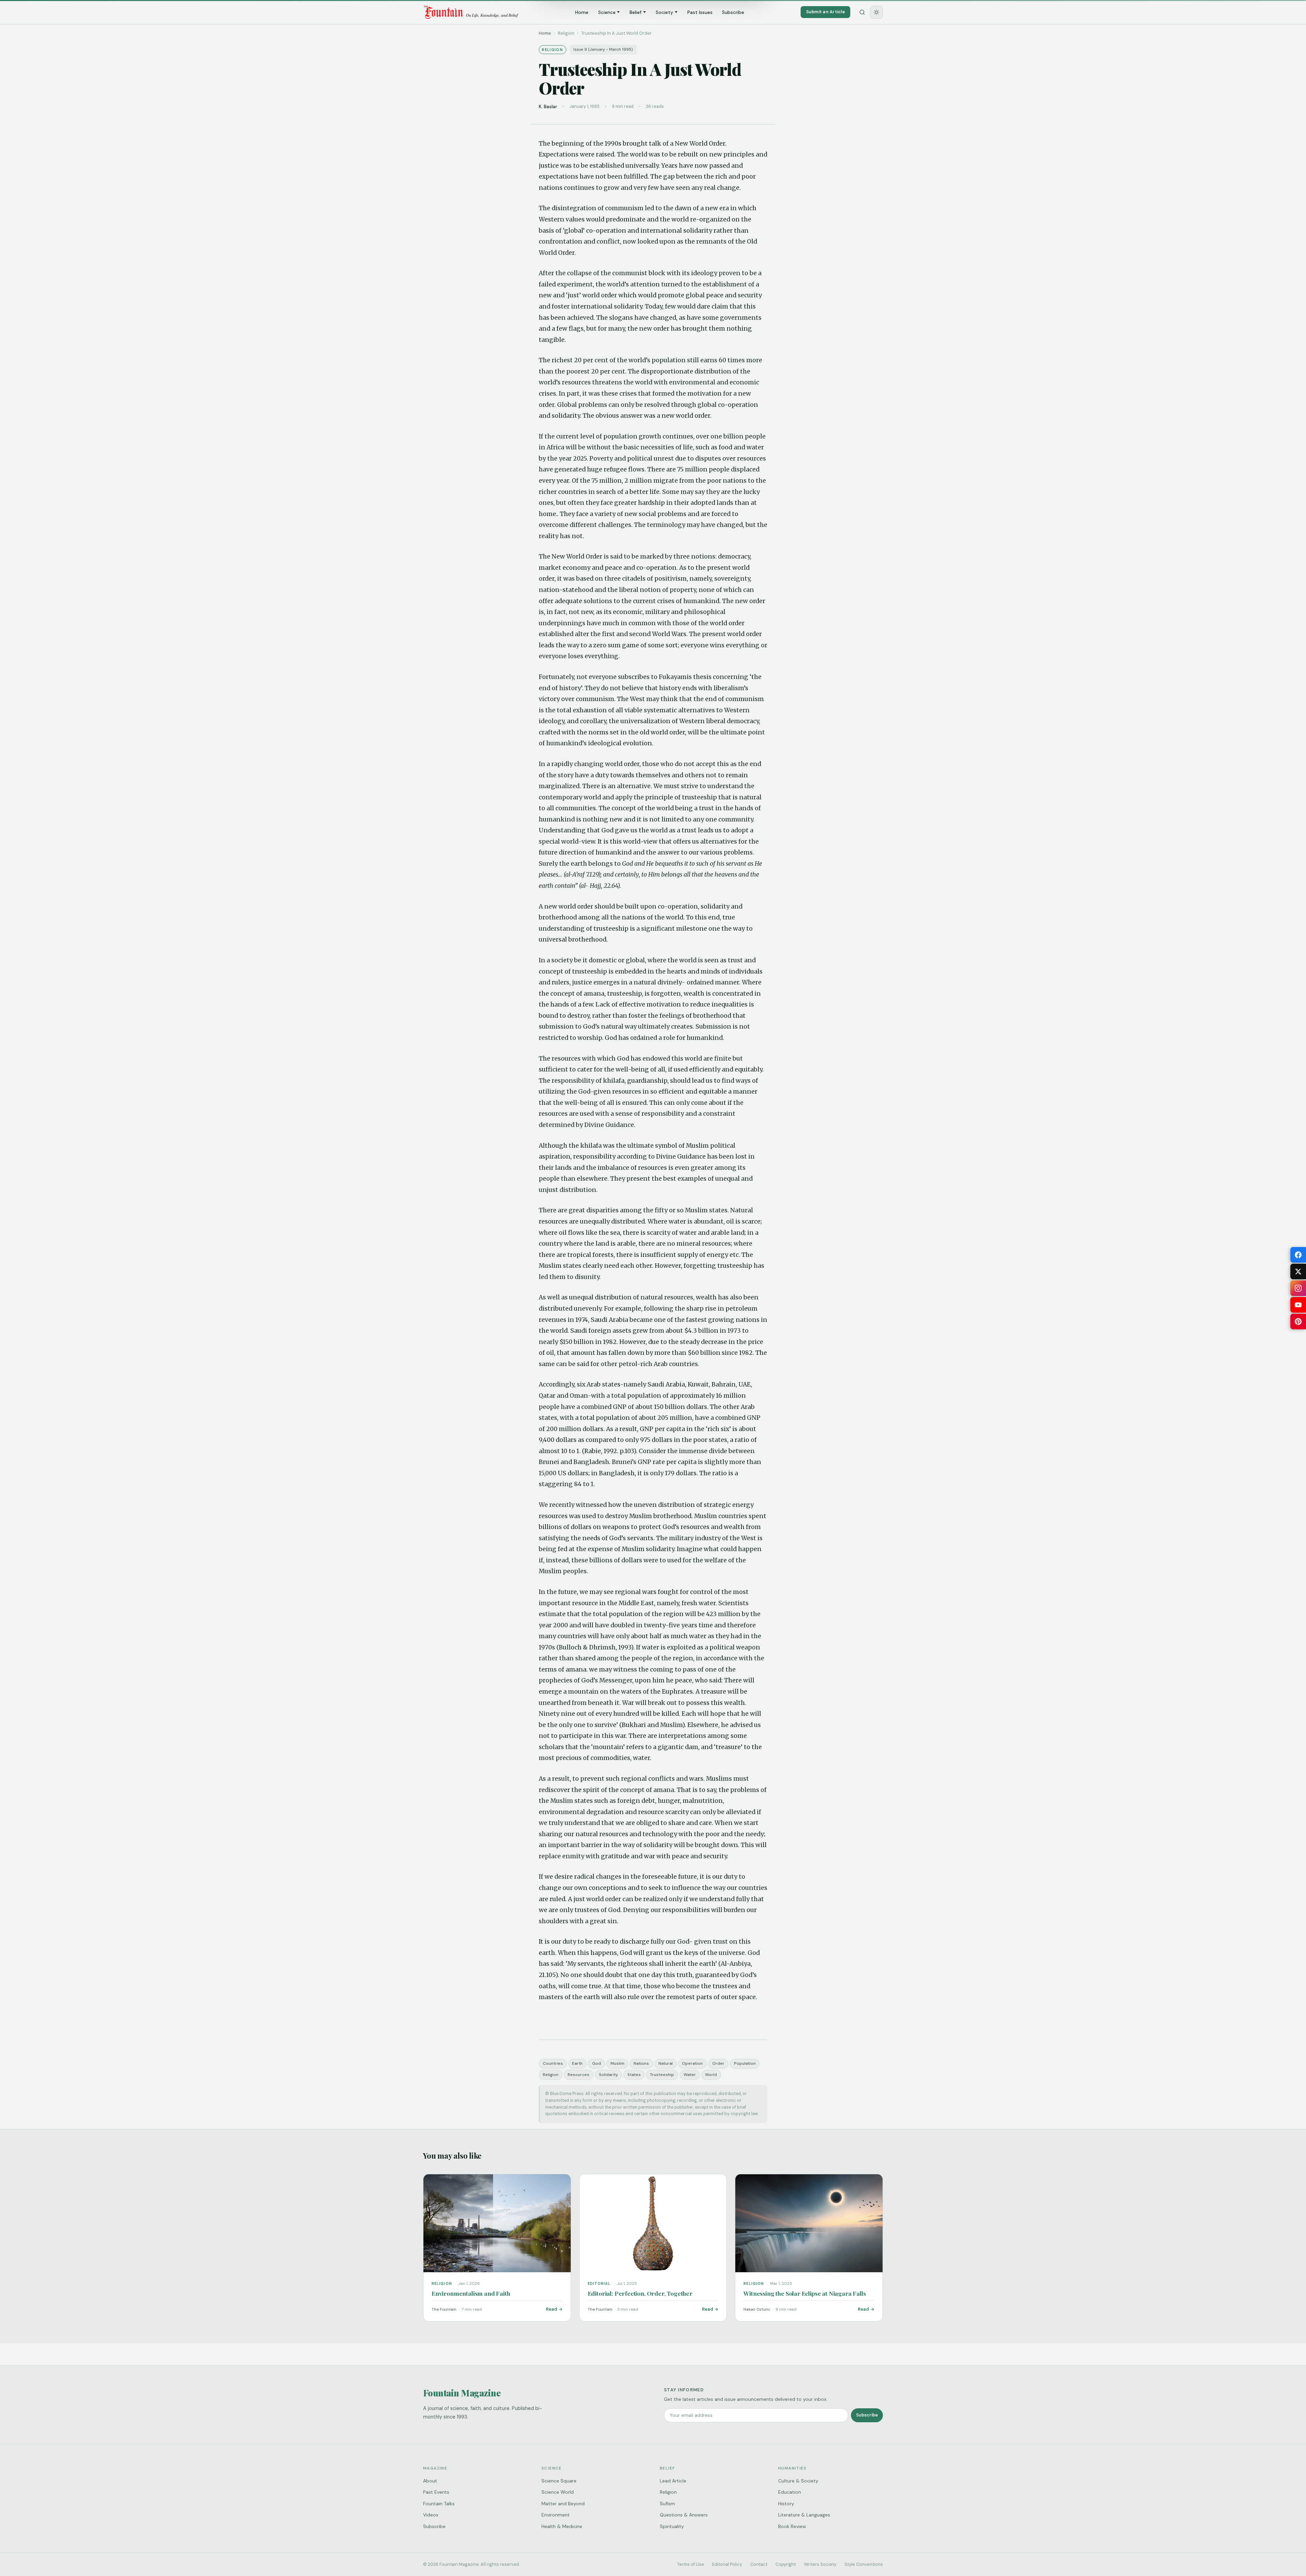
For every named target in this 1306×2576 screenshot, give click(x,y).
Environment (556, 2515)
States (634, 2075)
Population (745, 2063)
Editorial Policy (727, 2564)
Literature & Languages (804, 2515)
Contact (759, 2564)
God (597, 2063)
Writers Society (820, 2564)
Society (664, 12)
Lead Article (673, 2481)
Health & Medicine (562, 2526)
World (711, 2075)
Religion (551, 2075)
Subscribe (733, 12)
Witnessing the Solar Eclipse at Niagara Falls (805, 2293)
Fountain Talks (439, 2504)
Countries (553, 2063)
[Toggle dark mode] (876, 12)
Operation (692, 2063)
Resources (579, 2075)
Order (718, 2063)
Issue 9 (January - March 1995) (603, 49)
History (786, 2504)
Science (607, 12)
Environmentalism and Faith (471, 2293)
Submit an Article (825, 12)
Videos (431, 2515)
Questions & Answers (684, 2515)
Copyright (786, 2564)
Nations (641, 2063)
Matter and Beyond (563, 2504)
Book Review (792, 2526)
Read (551, 2309)
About (430, 2481)
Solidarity (608, 2075)
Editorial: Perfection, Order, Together (640, 2293)
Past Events (436, 2492)
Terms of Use (691, 2564)
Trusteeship (662, 2075)
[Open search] (862, 12)
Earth (577, 2063)
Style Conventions (864, 2564)
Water (690, 2075)
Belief (635, 12)
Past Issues (700, 12)
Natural (666, 2063)
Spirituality (672, 2526)
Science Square (559, 2481)
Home (582, 12)
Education (790, 2492)
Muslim (617, 2063)
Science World (558, 2492)
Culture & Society (798, 2481)
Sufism (667, 2504)
